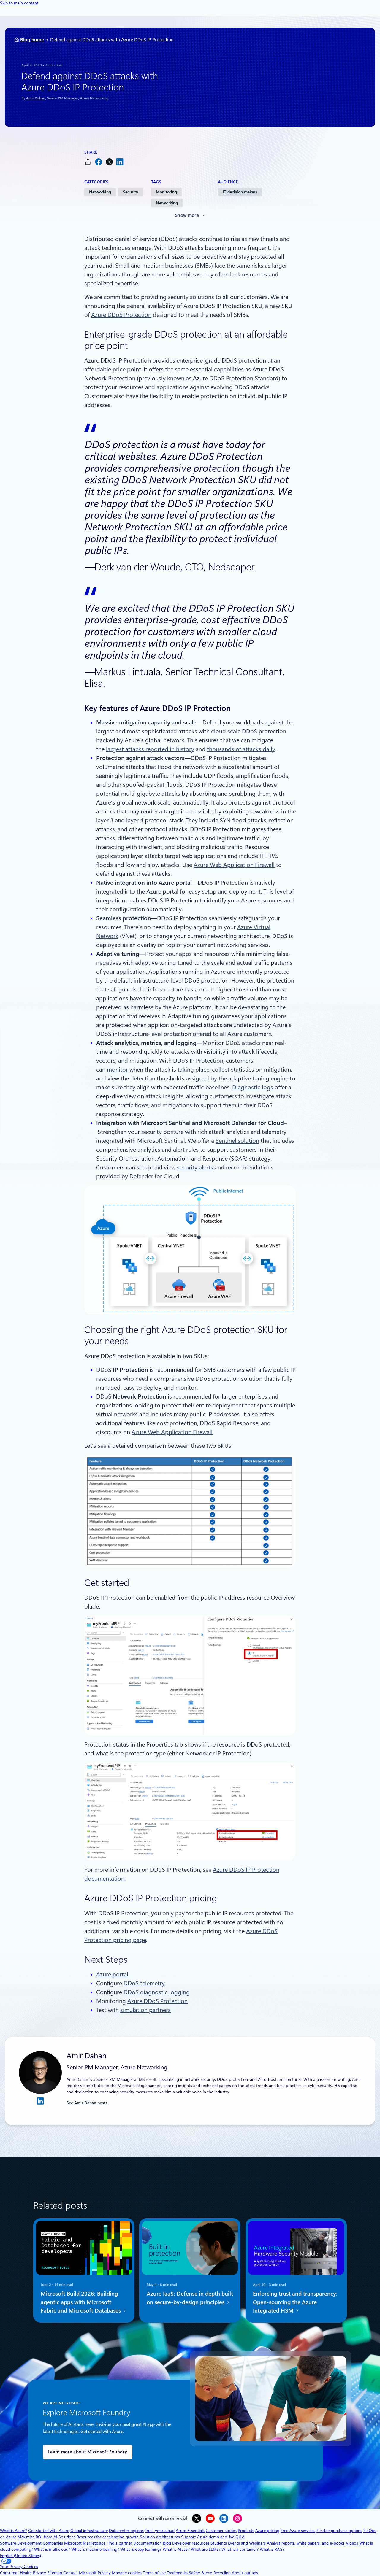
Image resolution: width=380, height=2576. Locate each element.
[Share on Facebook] (99, 162)
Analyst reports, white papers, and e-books (306, 2543)
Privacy (105, 2573)
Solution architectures (160, 2537)
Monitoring (166, 192)
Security (130, 192)
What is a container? (240, 2549)
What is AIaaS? (176, 2549)
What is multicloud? (52, 2549)
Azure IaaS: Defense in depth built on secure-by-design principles (190, 2298)
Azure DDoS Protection (121, 315)
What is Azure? (14, 2531)
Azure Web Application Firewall (234, 865)
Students (219, 2543)
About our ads (245, 2573)
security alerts (195, 1167)
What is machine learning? (95, 2549)
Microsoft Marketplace (85, 2543)
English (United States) (20, 2556)
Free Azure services (298, 2531)
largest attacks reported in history (150, 749)
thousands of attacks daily (241, 749)
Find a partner (119, 2543)
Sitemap (55, 2573)
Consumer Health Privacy (23, 2573)
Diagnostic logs (253, 1087)
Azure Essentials (190, 2531)
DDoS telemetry (144, 1983)
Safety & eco (201, 2573)
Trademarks (177, 2573)
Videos (352, 2543)
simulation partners (145, 2010)
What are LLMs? (206, 2549)
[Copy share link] (88, 162)
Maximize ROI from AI (37, 2537)
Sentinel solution (237, 1141)
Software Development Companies (31, 2543)
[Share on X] (109, 162)
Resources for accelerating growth (108, 2537)
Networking (100, 192)
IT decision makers (240, 192)
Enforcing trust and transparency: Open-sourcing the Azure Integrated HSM (295, 2302)
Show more (187, 215)
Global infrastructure (89, 2531)
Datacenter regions (126, 2531)
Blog (167, 2543)
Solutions (67, 2537)
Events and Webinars (247, 2543)
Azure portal (112, 1974)
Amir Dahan (36, 98)
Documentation (148, 2543)
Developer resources (191, 2543)
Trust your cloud (160, 2531)
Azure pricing (267, 2531)
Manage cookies (127, 2573)
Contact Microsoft (80, 2573)
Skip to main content (19, 3)
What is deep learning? (141, 2549)
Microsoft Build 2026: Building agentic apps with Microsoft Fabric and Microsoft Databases (81, 2302)
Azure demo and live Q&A (221, 2537)
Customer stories (221, 2531)
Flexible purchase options (339, 2531)
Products (246, 2531)
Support (189, 2537)
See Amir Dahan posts (87, 2103)
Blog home (32, 40)
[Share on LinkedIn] (120, 162)
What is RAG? (272, 2549)
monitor (117, 1070)
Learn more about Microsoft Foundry (88, 2452)
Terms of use (154, 2573)
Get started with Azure (49, 2531)
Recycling (222, 2573)
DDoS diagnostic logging (157, 1992)
